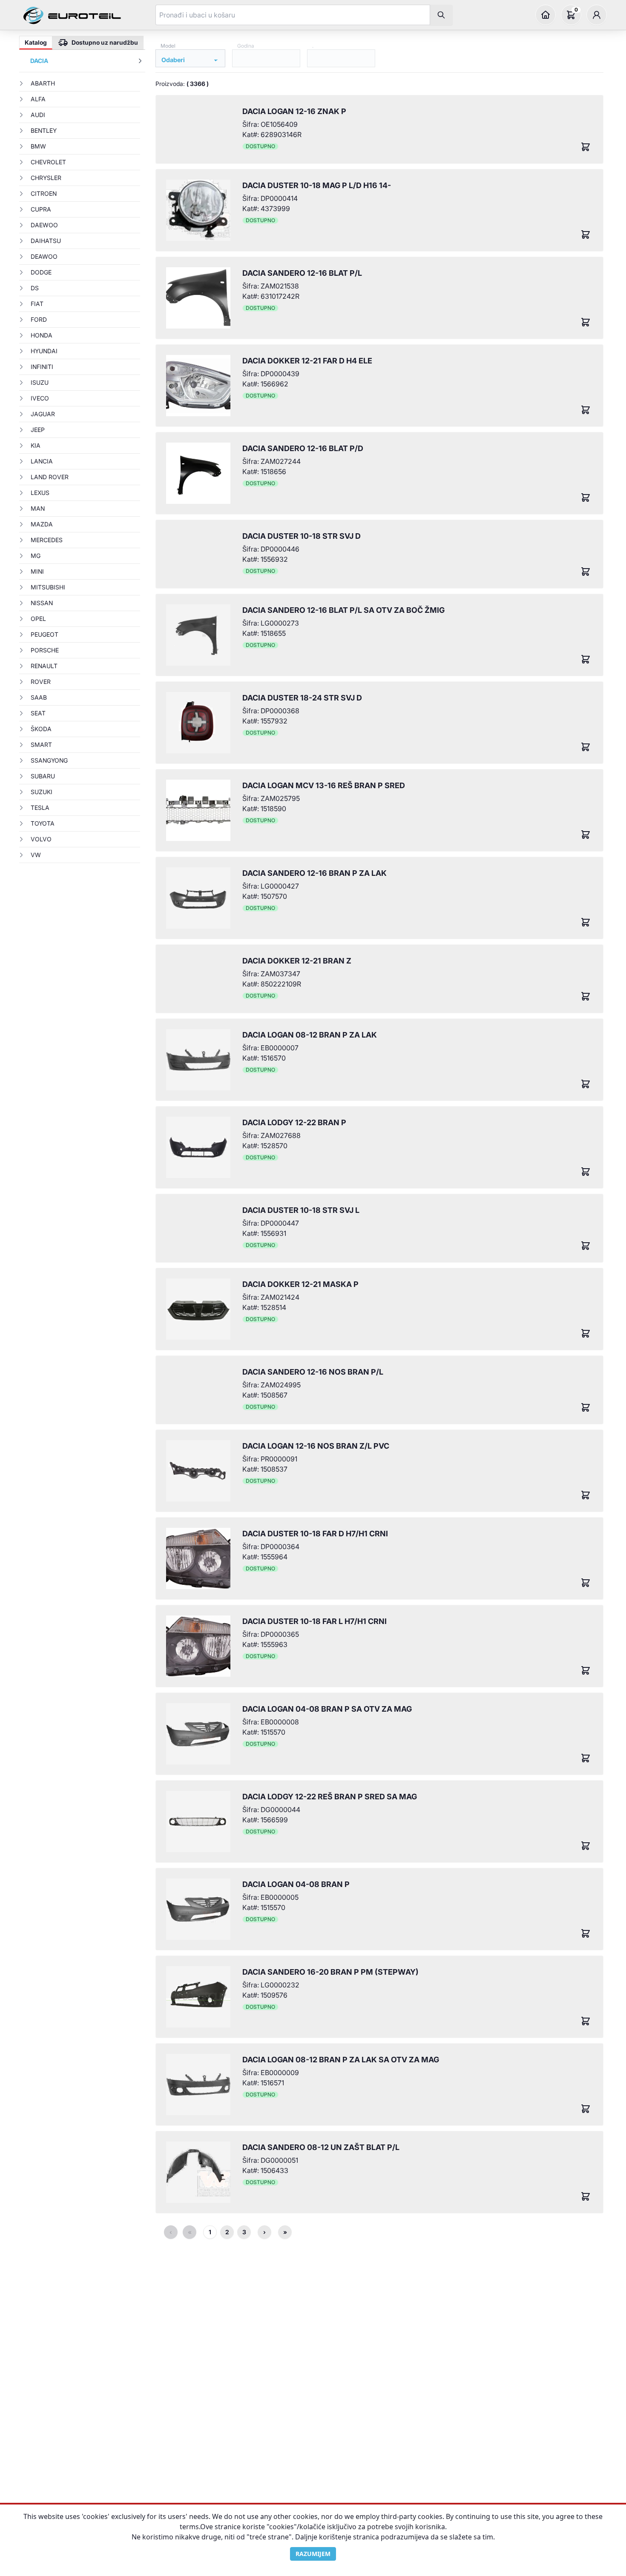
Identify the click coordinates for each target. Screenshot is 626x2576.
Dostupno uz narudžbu (105, 42)
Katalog (36, 42)
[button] (546, 15)
